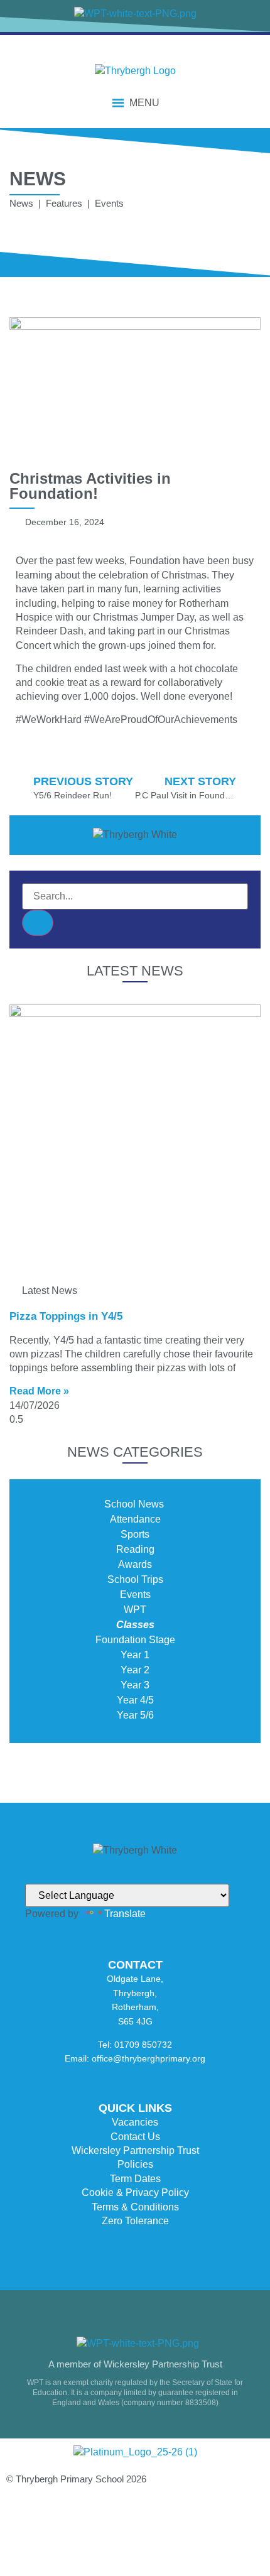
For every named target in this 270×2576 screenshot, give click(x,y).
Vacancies (135, 2122)
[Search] (38, 923)
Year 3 (135, 1685)
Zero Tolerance (135, 2221)
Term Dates (135, 2179)
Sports (135, 1534)
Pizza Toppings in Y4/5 (66, 1316)
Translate (125, 1914)
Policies (135, 2164)
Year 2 (135, 1670)
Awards (135, 1564)
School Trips (135, 1579)
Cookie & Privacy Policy (135, 2193)
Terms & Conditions (135, 2207)
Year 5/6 (135, 1715)
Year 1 (135, 1655)
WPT (135, 1610)
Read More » (39, 1391)
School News (135, 1504)
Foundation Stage (135, 1640)
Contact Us (135, 2137)
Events (135, 1595)
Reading (135, 1549)
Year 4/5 (135, 1700)
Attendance (135, 1519)
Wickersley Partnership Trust (135, 2150)
